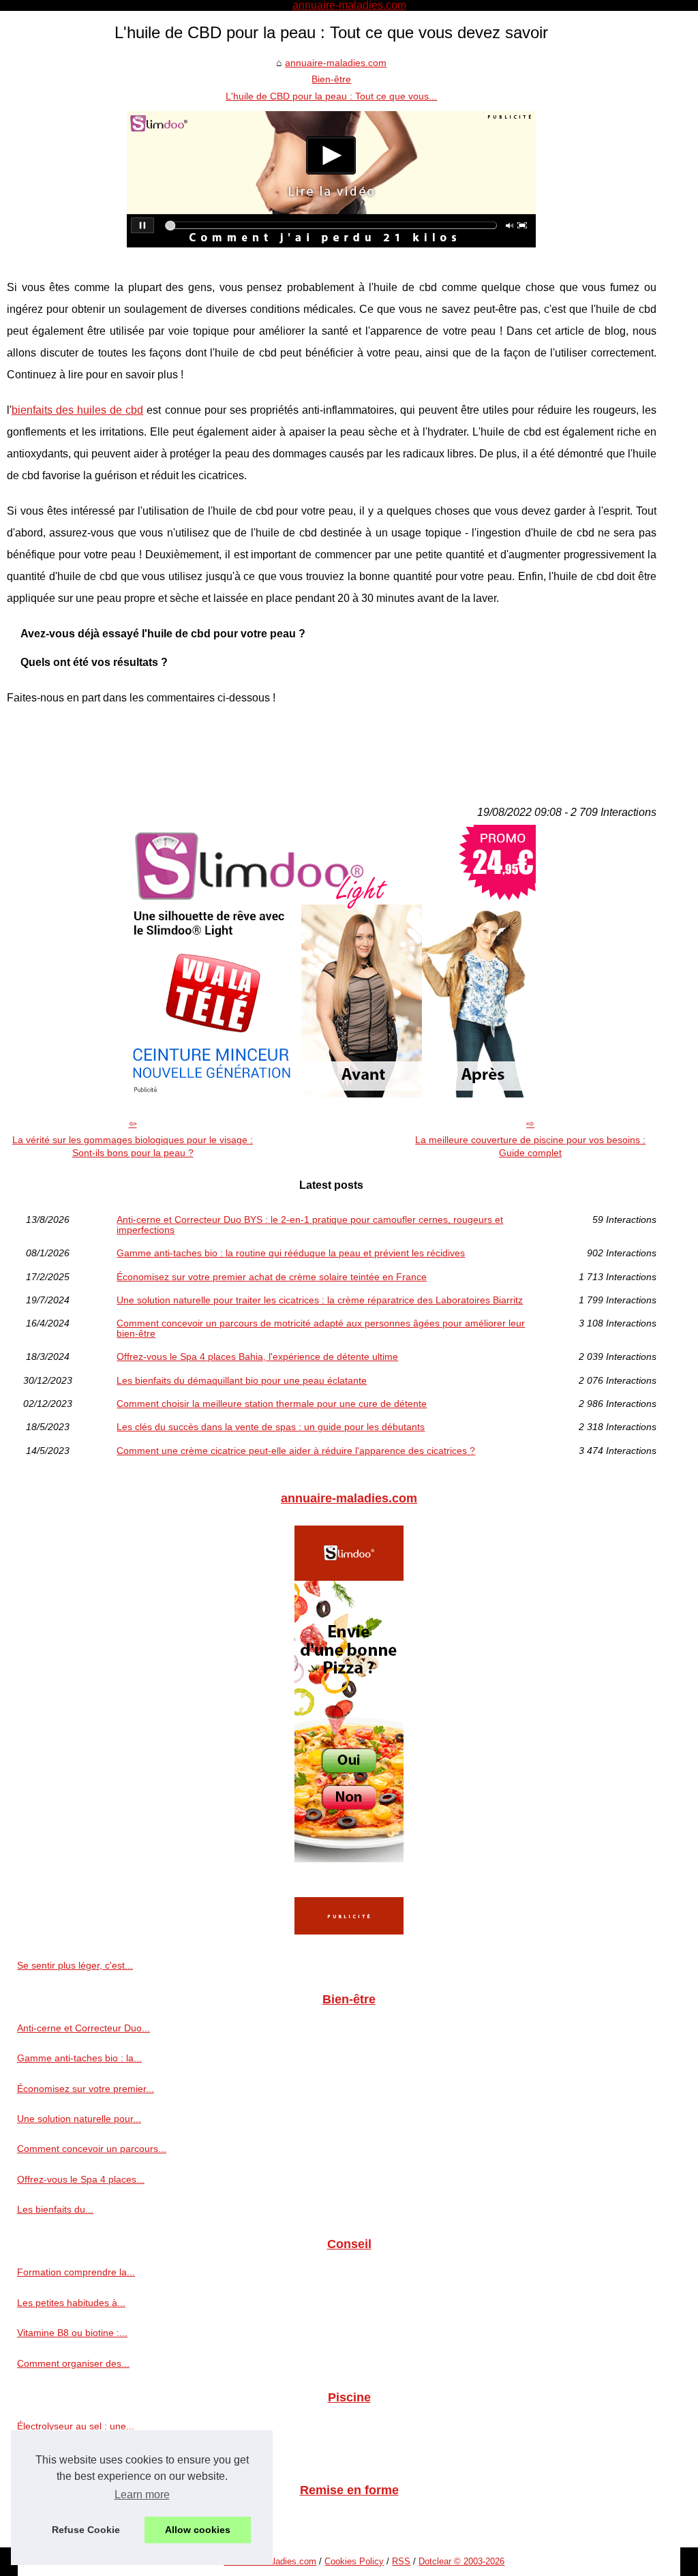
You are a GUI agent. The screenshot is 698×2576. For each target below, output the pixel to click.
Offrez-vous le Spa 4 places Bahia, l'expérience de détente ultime (257, 1357)
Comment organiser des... (73, 2363)
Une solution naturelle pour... (79, 2119)
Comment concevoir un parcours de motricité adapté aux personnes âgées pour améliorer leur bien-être (321, 1328)
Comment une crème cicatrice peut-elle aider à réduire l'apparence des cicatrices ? (296, 1451)
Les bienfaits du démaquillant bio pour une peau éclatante (242, 1380)
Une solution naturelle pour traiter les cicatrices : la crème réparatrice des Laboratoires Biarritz (320, 1300)
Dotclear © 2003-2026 (461, 2561)
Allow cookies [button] (198, 2530)
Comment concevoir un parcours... (92, 2149)
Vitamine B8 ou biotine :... (72, 2333)
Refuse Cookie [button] (86, 2530)
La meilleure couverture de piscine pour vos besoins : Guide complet (530, 1146)
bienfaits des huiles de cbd (77, 410)
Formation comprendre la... (76, 2272)
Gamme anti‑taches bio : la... (79, 2058)
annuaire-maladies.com (336, 63)
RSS (401, 2561)
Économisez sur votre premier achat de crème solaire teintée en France (272, 1277)
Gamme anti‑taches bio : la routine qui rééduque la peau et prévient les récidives (291, 1253)
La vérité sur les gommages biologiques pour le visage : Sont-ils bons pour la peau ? (133, 1146)
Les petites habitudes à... (71, 2303)
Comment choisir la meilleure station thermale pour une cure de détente (272, 1404)
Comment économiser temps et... (89, 2456)
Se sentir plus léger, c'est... (75, 1965)
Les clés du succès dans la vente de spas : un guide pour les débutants (271, 1427)
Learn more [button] (142, 2495)
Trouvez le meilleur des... (71, 2519)
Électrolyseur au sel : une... (76, 2426)
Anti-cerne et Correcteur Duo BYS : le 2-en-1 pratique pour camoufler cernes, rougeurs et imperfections (310, 1225)
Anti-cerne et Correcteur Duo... (84, 2028)
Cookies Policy (354, 2561)
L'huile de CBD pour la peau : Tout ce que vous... (331, 96)
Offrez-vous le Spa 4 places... (81, 2179)
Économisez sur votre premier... (86, 2089)
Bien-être (331, 79)
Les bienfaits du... (55, 2209)
